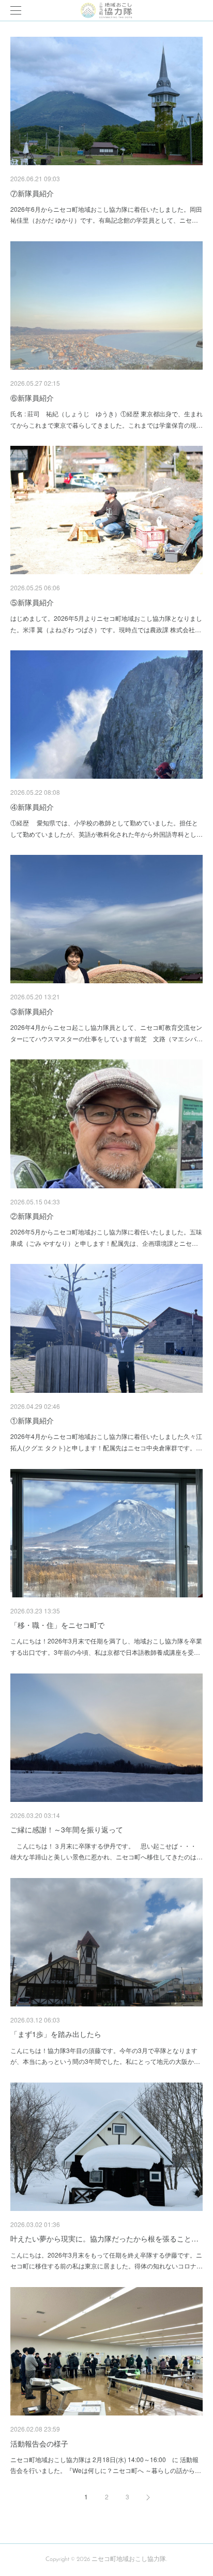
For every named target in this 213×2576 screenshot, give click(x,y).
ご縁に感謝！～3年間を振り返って (67, 1829)
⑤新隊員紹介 (32, 602)
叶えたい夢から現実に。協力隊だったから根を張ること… (104, 2238)
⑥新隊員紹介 (32, 398)
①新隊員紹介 (32, 1420)
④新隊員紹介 (32, 807)
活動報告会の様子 (39, 2443)
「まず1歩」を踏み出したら (56, 2034)
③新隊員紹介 (32, 1011)
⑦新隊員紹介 (32, 193)
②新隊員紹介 (32, 1216)
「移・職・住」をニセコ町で (57, 1625)
